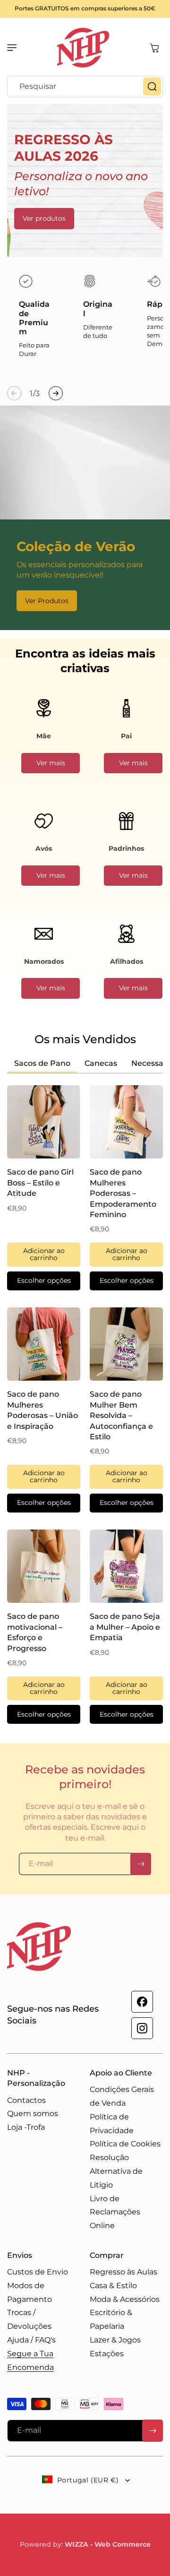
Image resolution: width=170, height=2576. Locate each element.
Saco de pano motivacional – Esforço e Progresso (35, 1632)
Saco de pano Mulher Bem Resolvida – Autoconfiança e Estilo (121, 1415)
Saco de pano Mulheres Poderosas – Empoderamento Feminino (123, 1193)
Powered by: (85, 2544)
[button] (17, 48)
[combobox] (85, 86)
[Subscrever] (141, 1864)
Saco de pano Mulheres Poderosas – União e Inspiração (42, 1410)
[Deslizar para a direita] (56, 393)
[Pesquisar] (152, 86)
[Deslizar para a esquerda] (14, 393)
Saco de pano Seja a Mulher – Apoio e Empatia (125, 1627)
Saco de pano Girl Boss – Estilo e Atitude (40, 1183)
